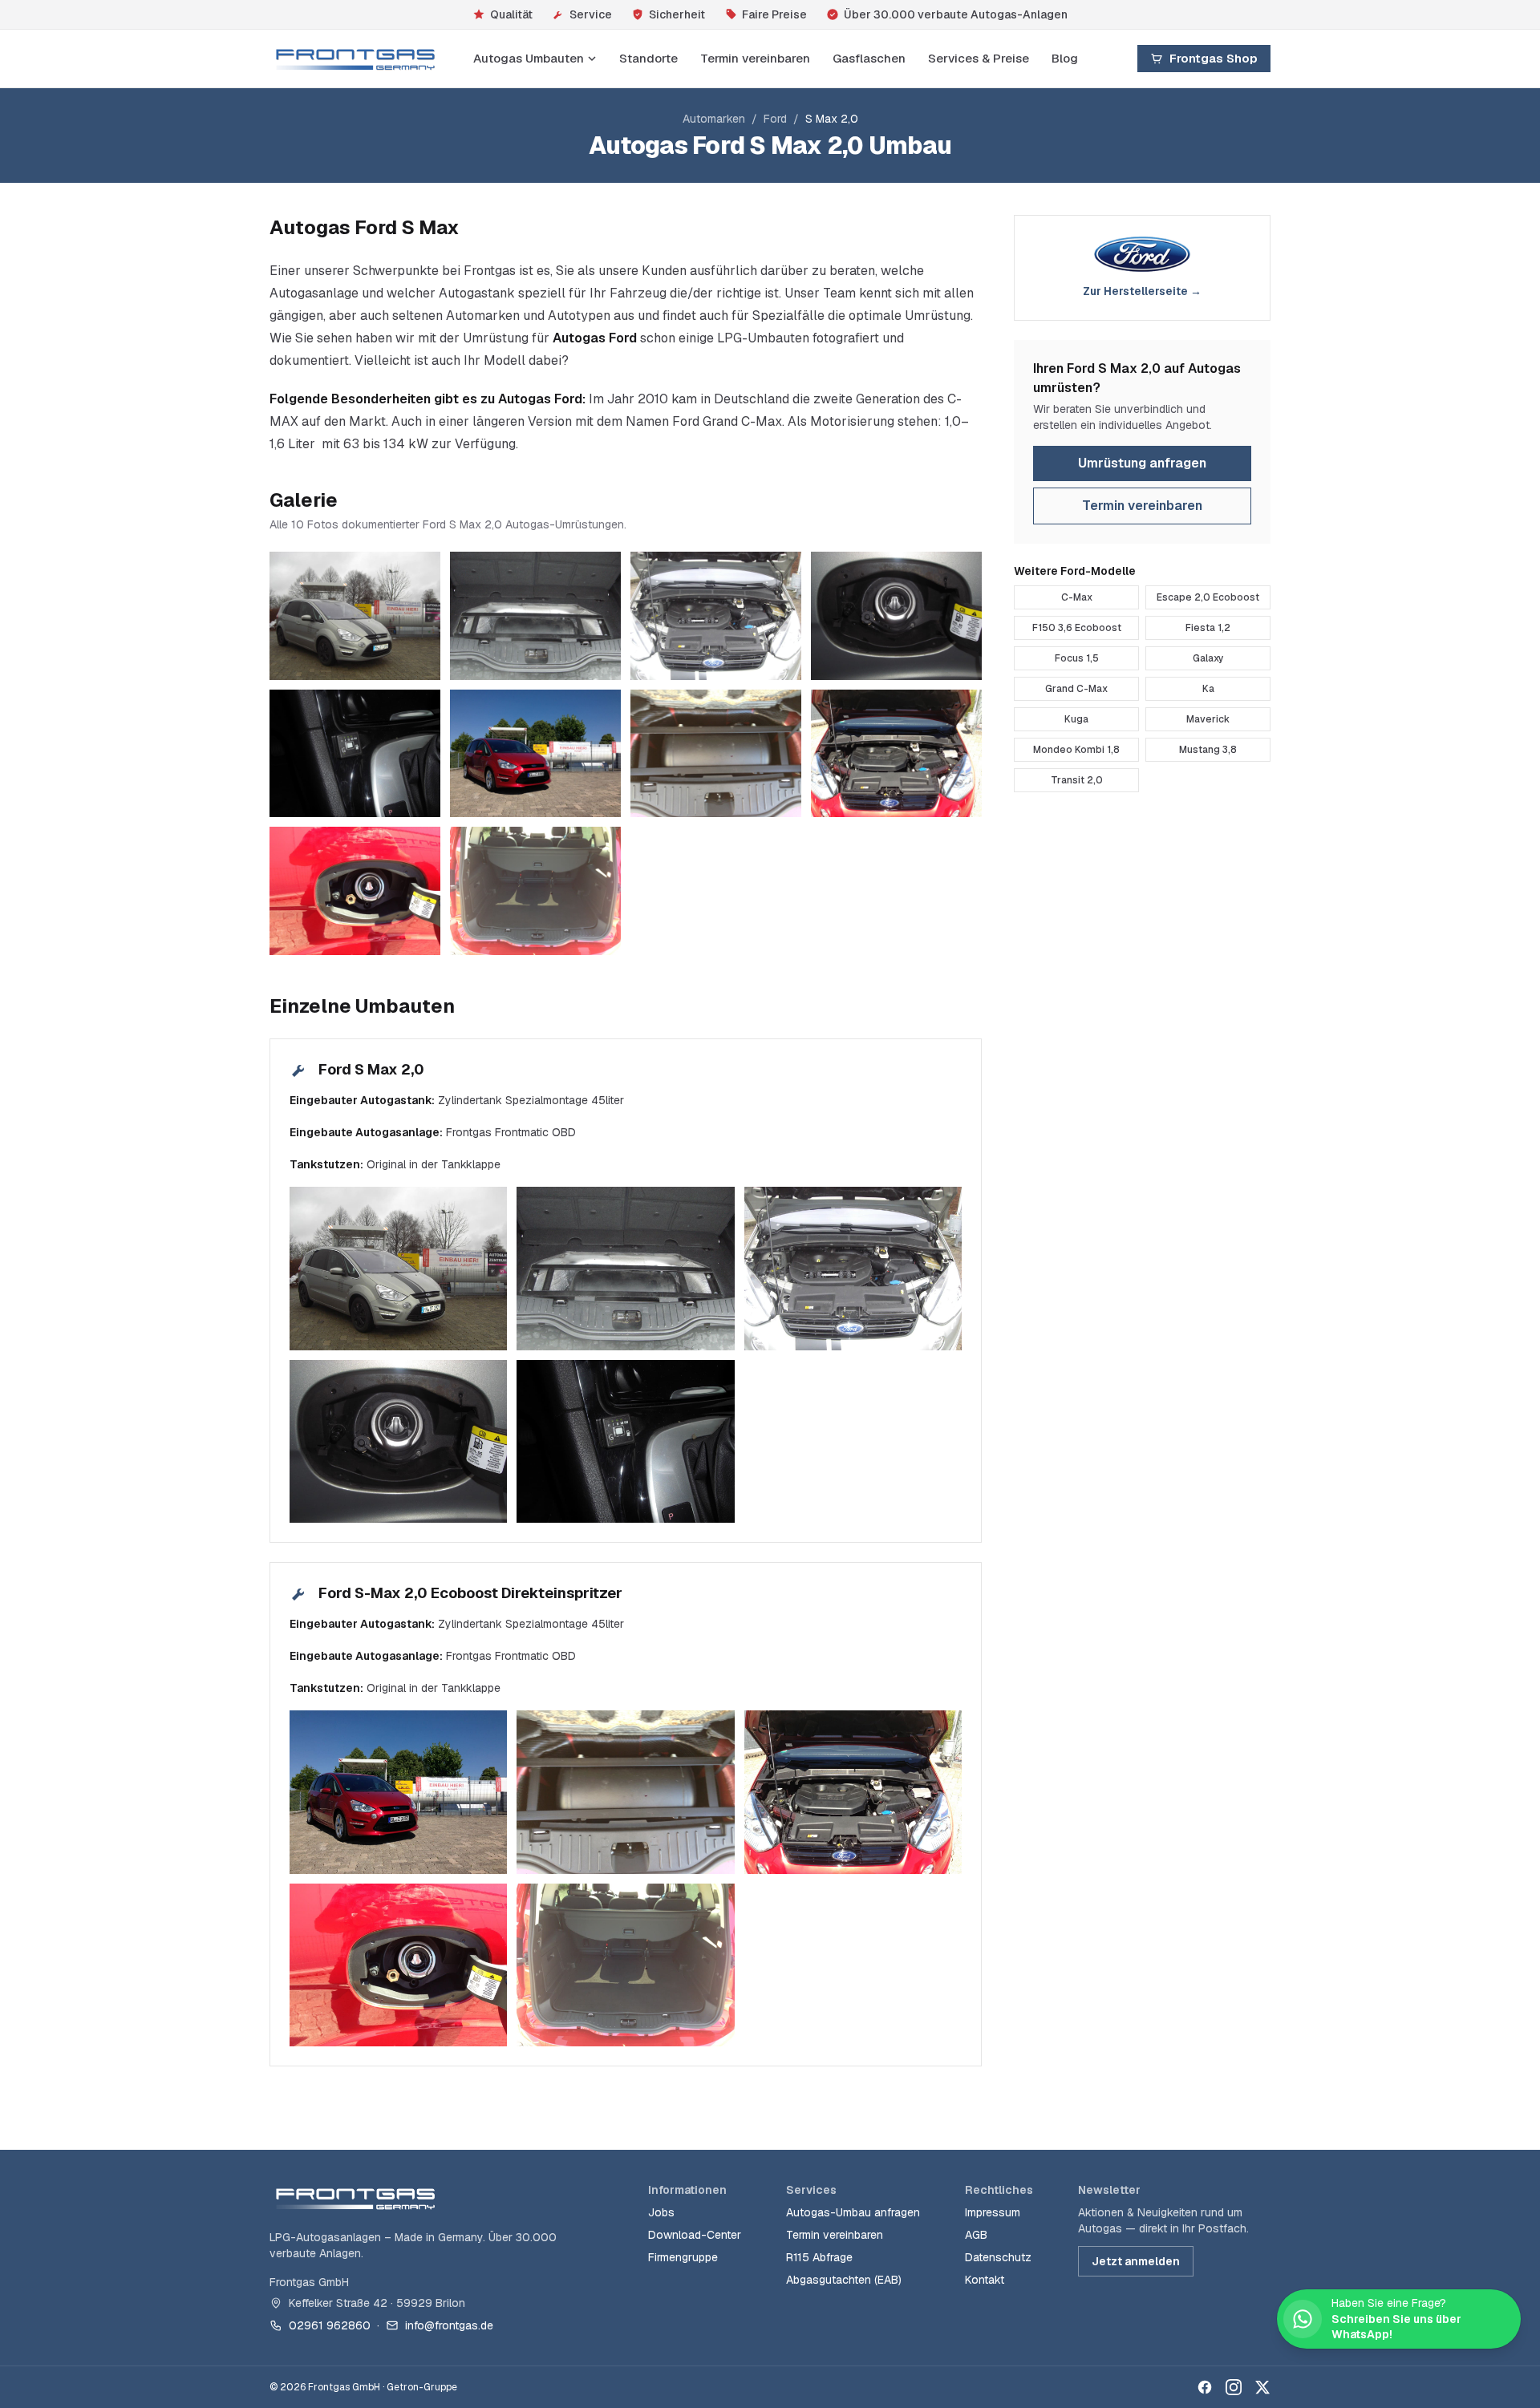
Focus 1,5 (1077, 658)
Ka (1208, 689)
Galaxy (1208, 658)
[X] (1262, 2387)
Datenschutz (998, 2257)
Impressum (993, 2212)
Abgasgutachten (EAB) (844, 2280)
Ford (775, 119)
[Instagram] (1234, 2387)
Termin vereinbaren (755, 58)
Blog (1065, 58)
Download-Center (695, 2235)
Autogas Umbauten (529, 58)
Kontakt (985, 2280)
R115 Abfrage (819, 2257)
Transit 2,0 (1077, 780)
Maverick (1208, 719)
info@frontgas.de (449, 2325)
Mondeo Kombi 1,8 (1076, 750)
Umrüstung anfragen (1142, 463)
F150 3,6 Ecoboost (1077, 628)
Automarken (714, 119)
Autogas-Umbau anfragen (853, 2212)
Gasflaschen (869, 58)
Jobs (661, 2212)
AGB (976, 2235)
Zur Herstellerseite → (1142, 291)
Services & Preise (979, 58)
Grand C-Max (1076, 689)
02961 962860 (330, 2325)
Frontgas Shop (1214, 58)
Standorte (648, 58)
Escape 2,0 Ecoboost (1208, 597)
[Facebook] (1205, 2387)
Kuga (1076, 719)
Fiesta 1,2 (1208, 628)
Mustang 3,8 (1208, 750)
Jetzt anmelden (1136, 2261)
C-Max (1077, 597)
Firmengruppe (683, 2257)
